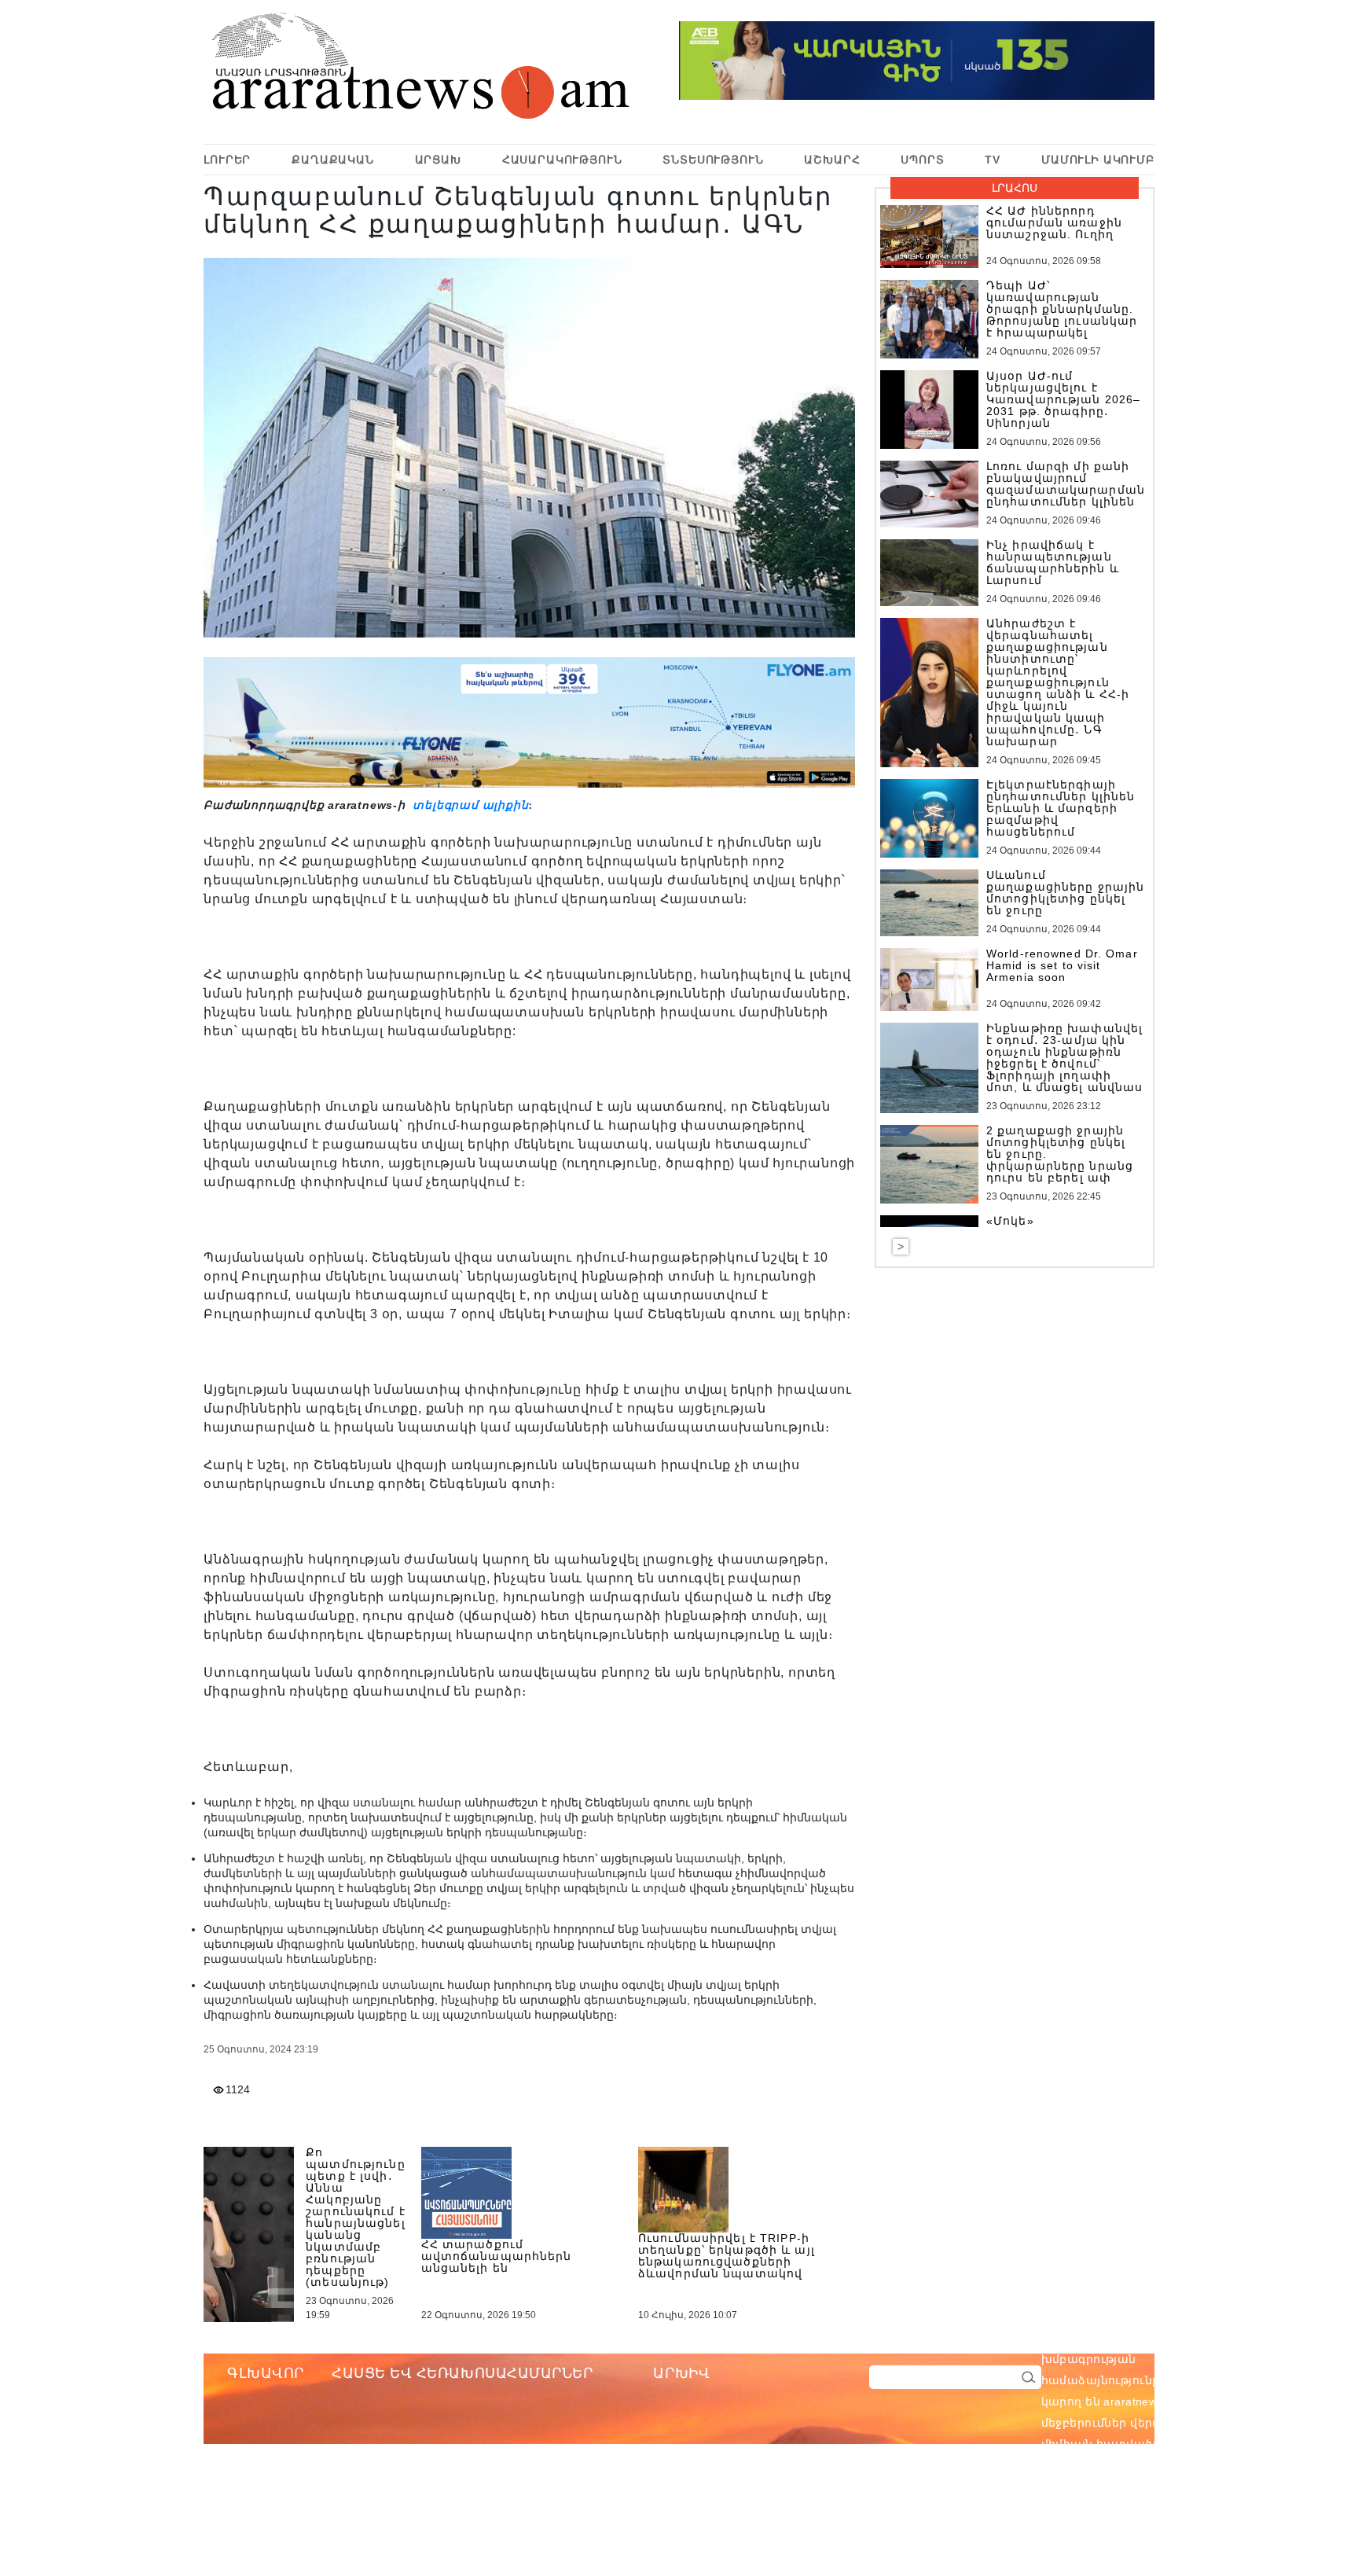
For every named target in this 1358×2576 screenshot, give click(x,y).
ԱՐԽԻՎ (681, 2373)
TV (993, 160)
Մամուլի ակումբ (1098, 160)
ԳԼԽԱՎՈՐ (266, 2373)
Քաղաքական (333, 160)
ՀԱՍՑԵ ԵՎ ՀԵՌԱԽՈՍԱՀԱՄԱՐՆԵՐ (462, 2373)
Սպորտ (922, 160)
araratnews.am (1218, 2338)
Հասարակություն (562, 160)
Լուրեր (227, 160)
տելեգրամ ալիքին (469, 805)
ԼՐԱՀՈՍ (1015, 188)
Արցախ (438, 160)
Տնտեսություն (713, 160)
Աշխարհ (832, 160)
